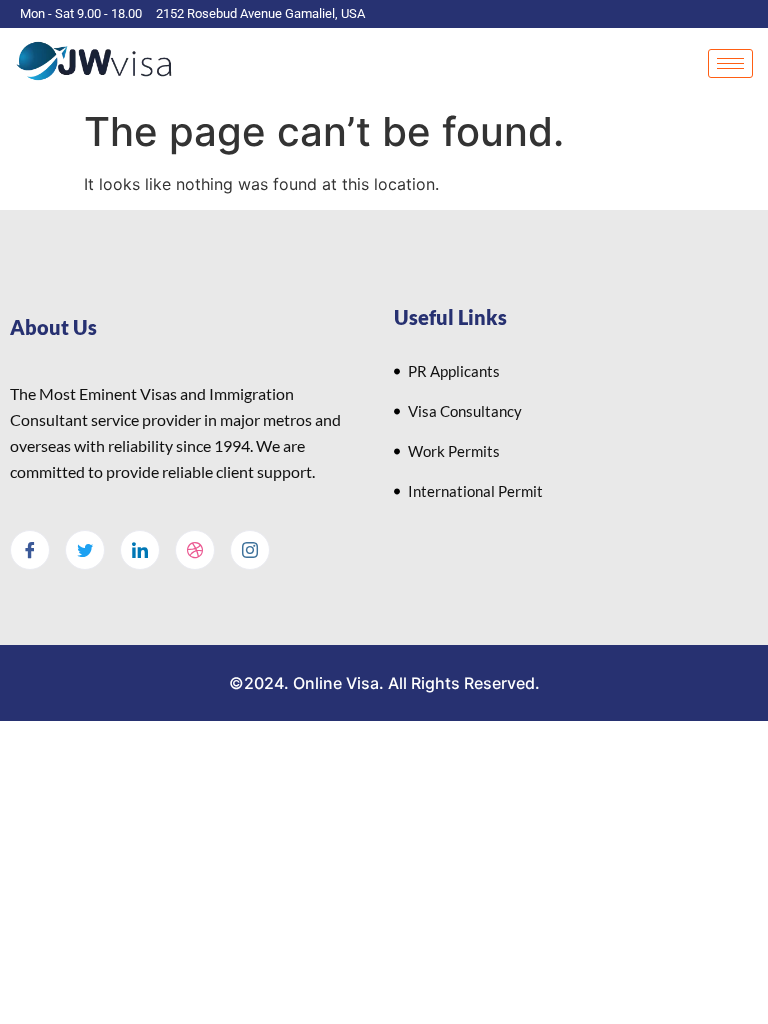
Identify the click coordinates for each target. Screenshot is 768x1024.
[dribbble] (195, 550)
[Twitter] (85, 550)
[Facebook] (30, 550)
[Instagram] (250, 550)
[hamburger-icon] (730, 63)
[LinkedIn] (140, 550)
